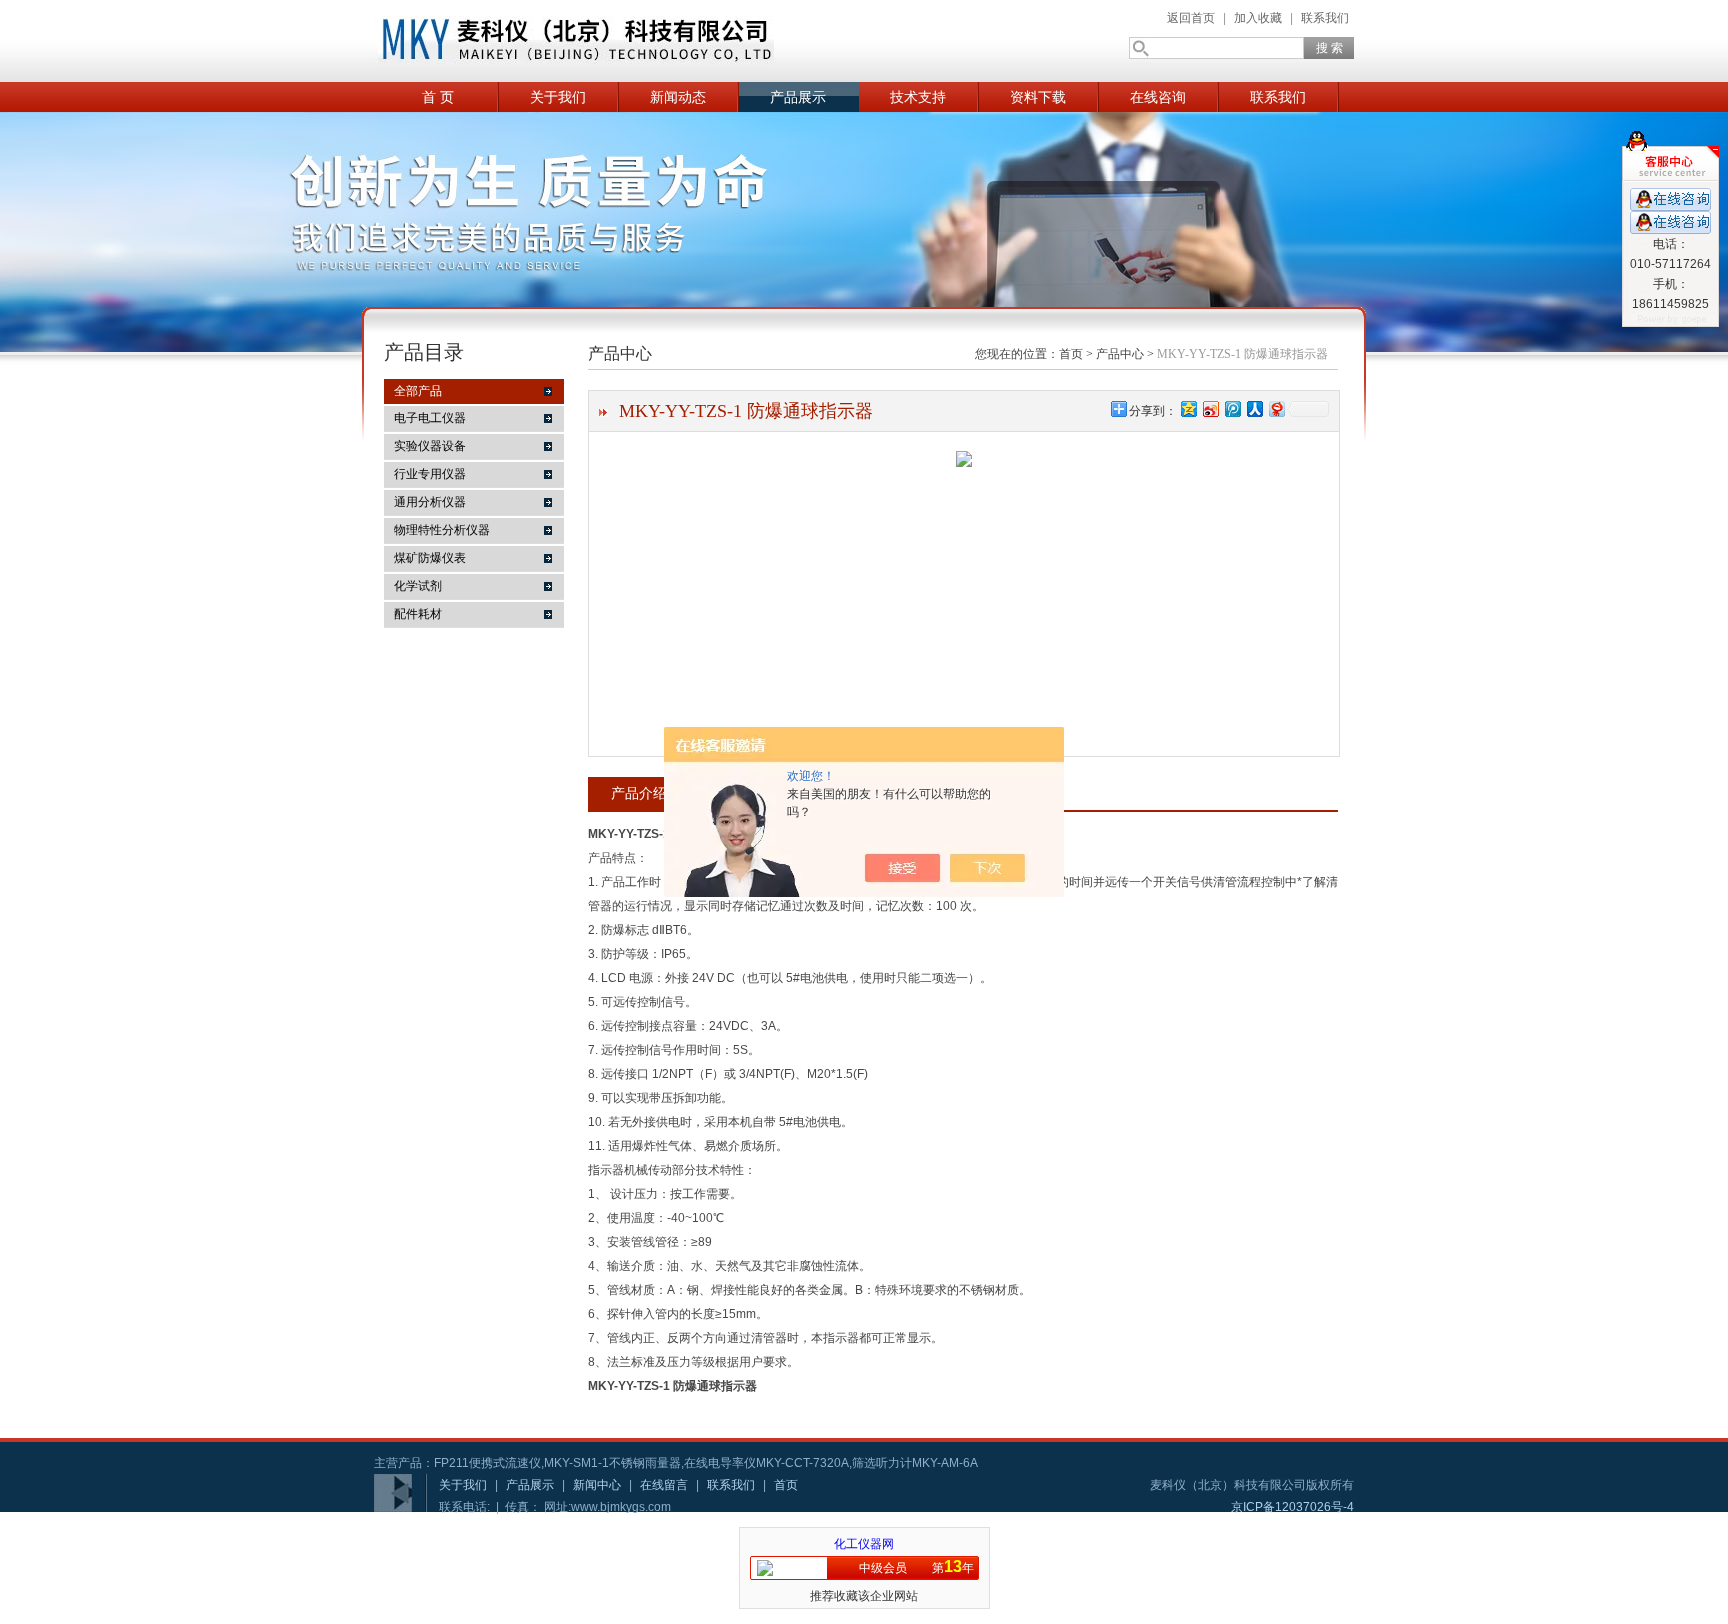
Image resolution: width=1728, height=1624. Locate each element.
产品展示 (798, 97)
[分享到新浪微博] (1210, 408)
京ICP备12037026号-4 (1292, 1507)
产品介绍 (639, 793)
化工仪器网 (864, 1544)
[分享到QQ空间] (1188, 408)
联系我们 (1325, 18)
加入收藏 (1258, 18)
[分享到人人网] (1254, 408)
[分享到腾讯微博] (1232, 408)
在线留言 (664, 1485)
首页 (1071, 354)
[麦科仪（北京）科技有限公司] (574, 41)
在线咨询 (1158, 97)
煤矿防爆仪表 (430, 558)
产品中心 (1120, 354)
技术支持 (918, 97)
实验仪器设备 (430, 446)
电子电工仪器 (430, 418)
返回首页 (1191, 18)
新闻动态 (678, 97)
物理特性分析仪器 (442, 530)
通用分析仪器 (430, 502)
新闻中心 (597, 1485)
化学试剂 (418, 586)
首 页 (438, 97)
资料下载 (1038, 97)
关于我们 (558, 97)
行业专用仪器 (430, 474)
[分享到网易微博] (1276, 408)
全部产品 (418, 391)
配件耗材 (418, 614)
